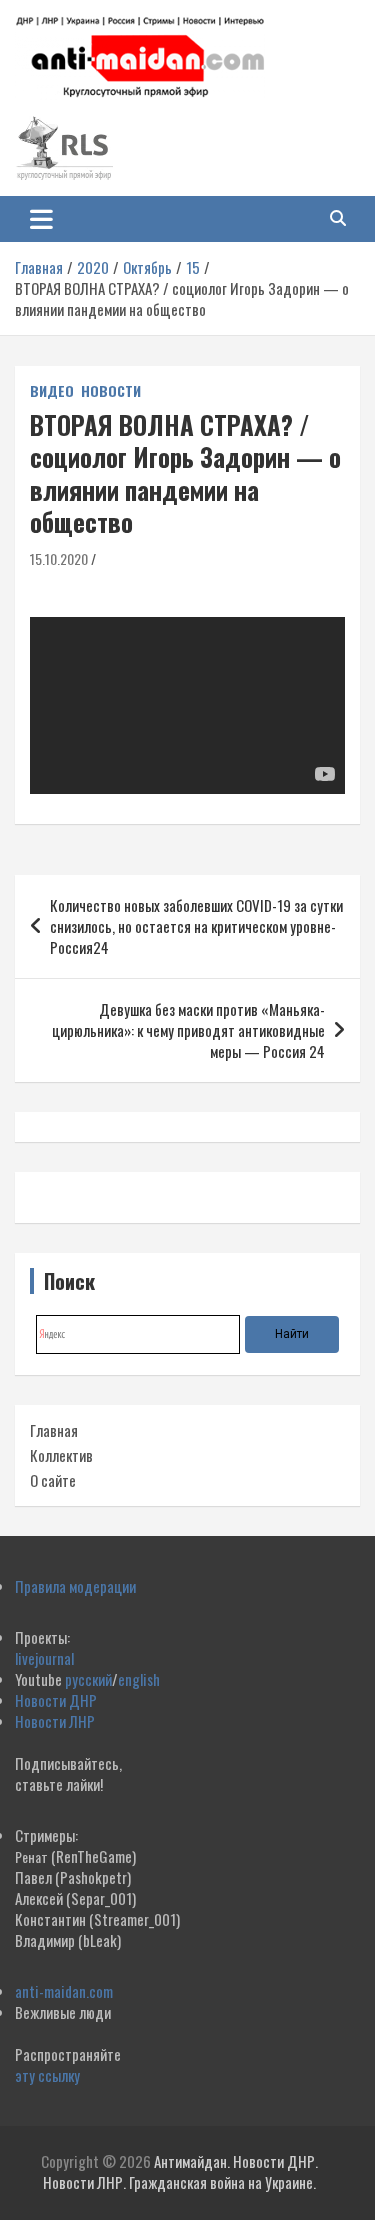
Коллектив (61, 1455)
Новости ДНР (56, 1700)
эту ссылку (47, 2075)
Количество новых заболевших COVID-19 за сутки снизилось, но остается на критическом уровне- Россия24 (196, 926)
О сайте (53, 1480)
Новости (111, 391)
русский (88, 1679)
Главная (54, 1430)
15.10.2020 (59, 558)
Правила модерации (75, 1586)
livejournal (44, 1658)
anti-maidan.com (64, 1991)
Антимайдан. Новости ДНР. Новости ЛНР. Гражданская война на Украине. (180, 2171)
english (139, 1679)
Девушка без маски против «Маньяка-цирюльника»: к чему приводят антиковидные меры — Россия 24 (188, 1030)
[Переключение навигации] (41, 219)
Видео (52, 391)
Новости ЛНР (55, 1721)
